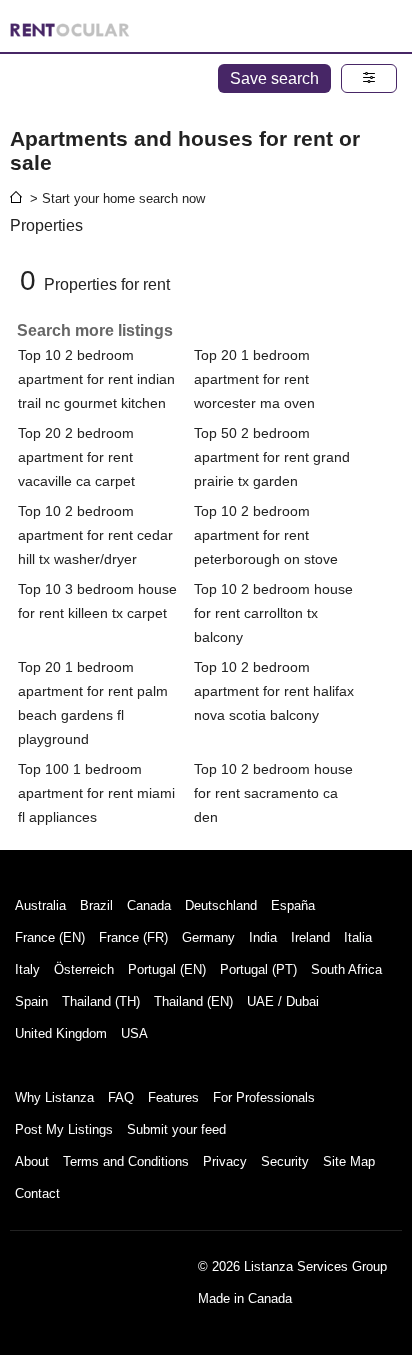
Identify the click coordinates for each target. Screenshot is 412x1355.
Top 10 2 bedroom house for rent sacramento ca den (273, 793)
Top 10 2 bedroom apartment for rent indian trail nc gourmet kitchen (96, 379)
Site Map (349, 1161)
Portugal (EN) (167, 969)
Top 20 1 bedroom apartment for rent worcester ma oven (254, 379)
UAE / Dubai (283, 1001)
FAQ (121, 1097)
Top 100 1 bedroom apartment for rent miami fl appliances (96, 793)
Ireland (310, 937)
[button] (369, 78)
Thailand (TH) (101, 1001)
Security (285, 1161)
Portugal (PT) (258, 969)
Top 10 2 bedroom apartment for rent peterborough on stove (266, 535)
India (263, 937)
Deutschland (221, 905)
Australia (40, 905)
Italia (358, 937)
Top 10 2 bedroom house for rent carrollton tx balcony (273, 613)
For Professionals (264, 1097)
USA (134, 1033)
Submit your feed (176, 1129)
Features (173, 1097)
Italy (27, 969)
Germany (208, 937)
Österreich (84, 969)
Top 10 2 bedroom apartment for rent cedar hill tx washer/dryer (95, 535)
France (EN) (50, 937)
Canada (149, 905)
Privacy (225, 1161)
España (293, 905)
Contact (37, 1193)
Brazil (96, 905)
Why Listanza (54, 1097)
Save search (274, 78)
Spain (31, 1001)
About (32, 1161)
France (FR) (133, 937)
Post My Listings (64, 1129)
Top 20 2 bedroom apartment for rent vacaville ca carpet (76, 457)
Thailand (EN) (193, 1001)
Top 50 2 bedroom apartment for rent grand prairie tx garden (272, 457)
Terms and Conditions (126, 1161)
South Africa (346, 969)
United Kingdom (61, 1033)
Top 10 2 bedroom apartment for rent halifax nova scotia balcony (274, 691)
